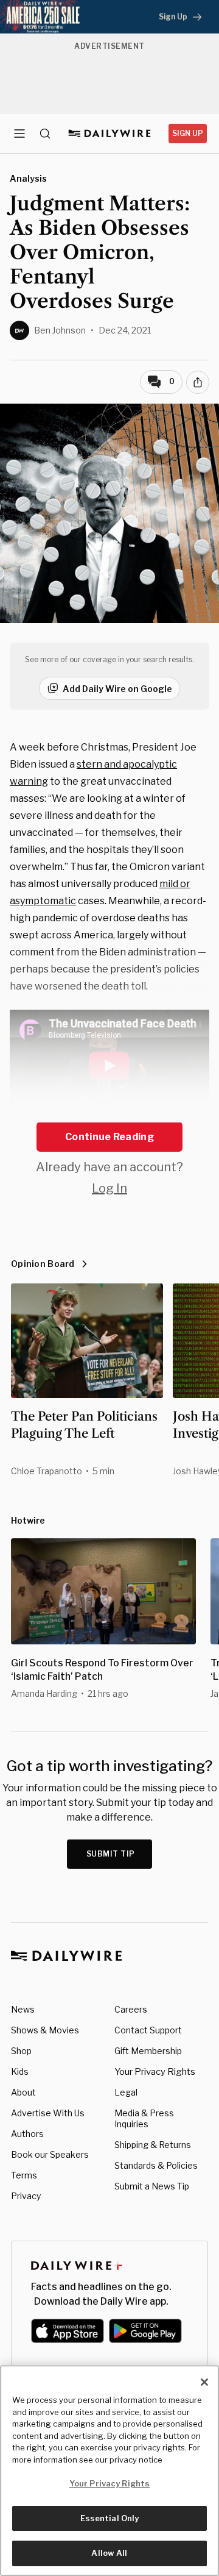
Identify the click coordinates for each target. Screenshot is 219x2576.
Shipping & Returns (153, 2145)
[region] (109, 2471)
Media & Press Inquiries (144, 2118)
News (23, 2009)
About (23, 2092)
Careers (131, 2009)
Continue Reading (109, 1137)
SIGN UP (188, 133)
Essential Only (110, 2518)
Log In (109, 1188)
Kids (20, 2071)
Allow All (109, 2553)
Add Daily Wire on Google (117, 689)
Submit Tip (111, 1854)
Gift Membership (148, 2051)
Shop (21, 2051)
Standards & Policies (156, 2165)
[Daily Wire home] (110, 134)
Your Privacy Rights (155, 2072)
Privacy (26, 2196)
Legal (126, 2092)
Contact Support (148, 2030)
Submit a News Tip (152, 2186)
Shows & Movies (45, 2030)
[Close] (204, 2382)
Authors (27, 2134)
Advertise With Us (48, 2113)
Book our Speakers (50, 2154)
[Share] (198, 382)
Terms (24, 2175)
